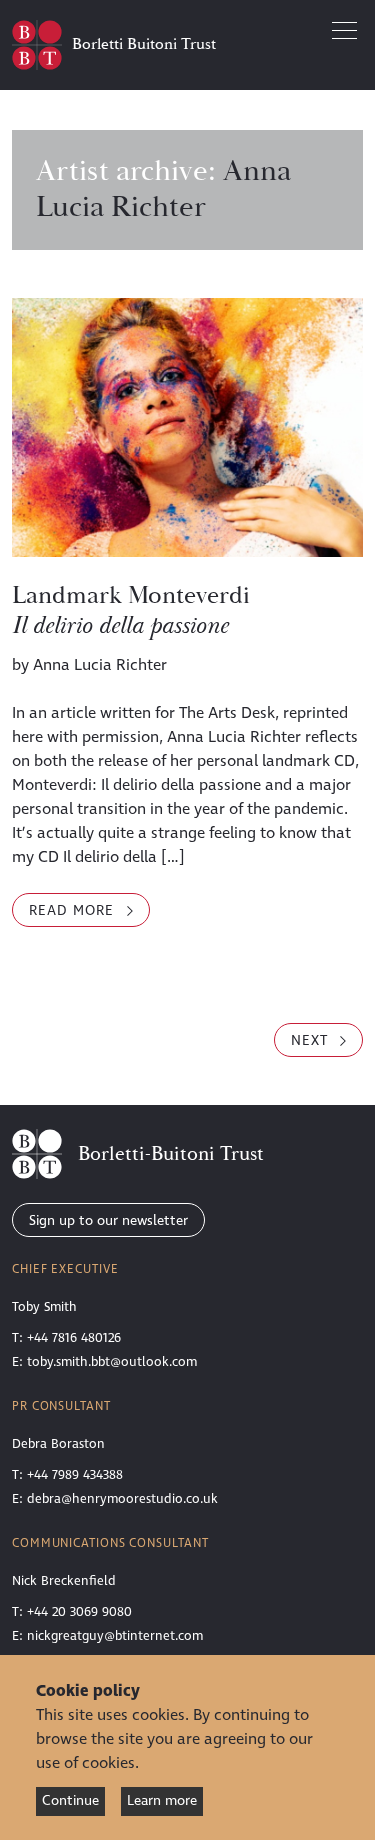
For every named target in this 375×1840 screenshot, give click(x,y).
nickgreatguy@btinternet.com (115, 1636)
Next (312, 1040)
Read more (89, 913)
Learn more (162, 1800)
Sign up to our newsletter (108, 1220)
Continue (70, 1800)
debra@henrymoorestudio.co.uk (122, 1499)
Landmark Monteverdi (131, 611)
